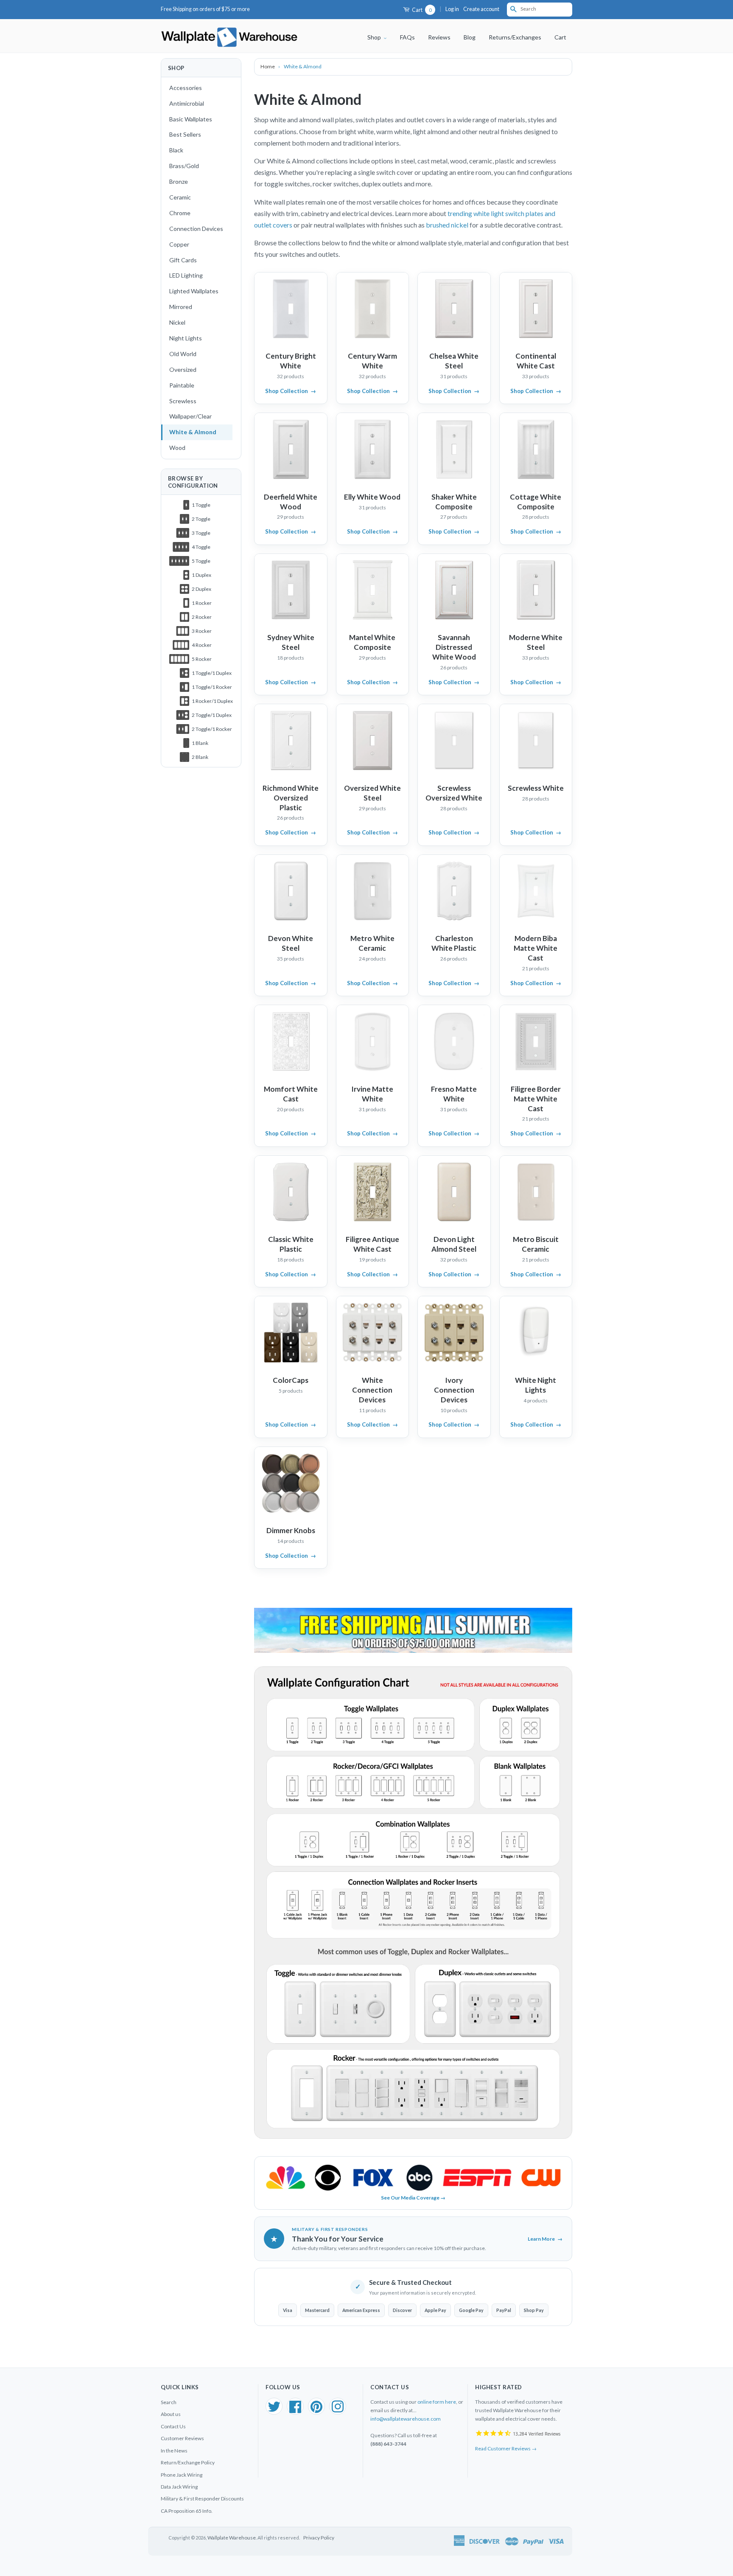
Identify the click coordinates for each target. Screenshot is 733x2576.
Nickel (177, 322)
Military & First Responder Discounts (202, 2499)
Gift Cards (183, 260)
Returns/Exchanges (515, 37)
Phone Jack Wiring (182, 2475)
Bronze (179, 181)
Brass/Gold (184, 166)
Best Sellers (185, 134)
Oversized (183, 369)
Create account (481, 9)
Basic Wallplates (191, 119)
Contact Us (173, 2426)
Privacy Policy (319, 2538)
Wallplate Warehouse (232, 2538)
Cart (421, 10)
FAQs (407, 37)
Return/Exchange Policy (188, 2462)
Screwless (183, 401)
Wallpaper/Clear (190, 416)
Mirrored (181, 307)
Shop (375, 37)
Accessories (186, 88)
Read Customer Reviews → (506, 2448)
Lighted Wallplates (194, 291)
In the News (174, 2451)
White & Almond (193, 432)
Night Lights (186, 338)
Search (169, 2402)
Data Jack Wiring (179, 2487)
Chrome (180, 213)
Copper (179, 244)
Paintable (182, 385)
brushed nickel (448, 225)
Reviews (439, 37)
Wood (177, 448)
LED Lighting (186, 275)
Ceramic (180, 197)
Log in (452, 9)
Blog (470, 37)
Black (176, 150)
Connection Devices (196, 229)
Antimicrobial (187, 103)
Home (268, 66)
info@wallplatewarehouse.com (406, 2419)
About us (171, 2414)
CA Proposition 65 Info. (187, 2511)
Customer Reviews (182, 2438)
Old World (183, 354)
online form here (437, 2402)
